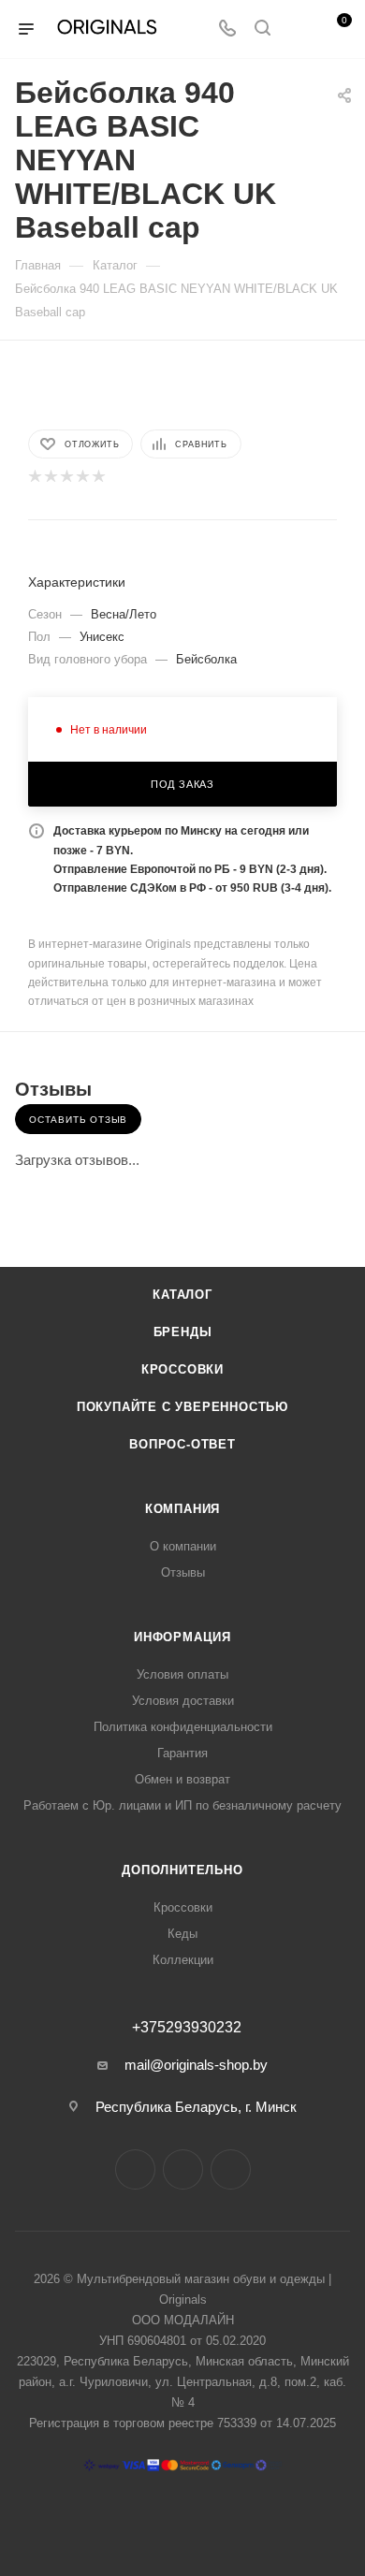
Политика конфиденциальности (183, 1727)
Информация (182, 1637)
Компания (182, 1509)
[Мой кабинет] (298, 29)
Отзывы (183, 1572)
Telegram (183, 2169)
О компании (183, 1546)
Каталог (182, 1295)
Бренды (183, 1332)
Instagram (135, 2169)
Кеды (182, 1934)
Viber (231, 2169)
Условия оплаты (182, 1674)
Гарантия (182, 1753)
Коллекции (183, 1960)
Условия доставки (183, 1701)
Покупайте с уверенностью (182, 1407)
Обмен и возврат (182, 1779)
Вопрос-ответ (182, 1444)
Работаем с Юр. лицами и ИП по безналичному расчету (182, 1805)
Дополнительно (182, 1870)
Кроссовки (182, 1369)
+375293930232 (187, 2028)
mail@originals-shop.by (196, 2065)
